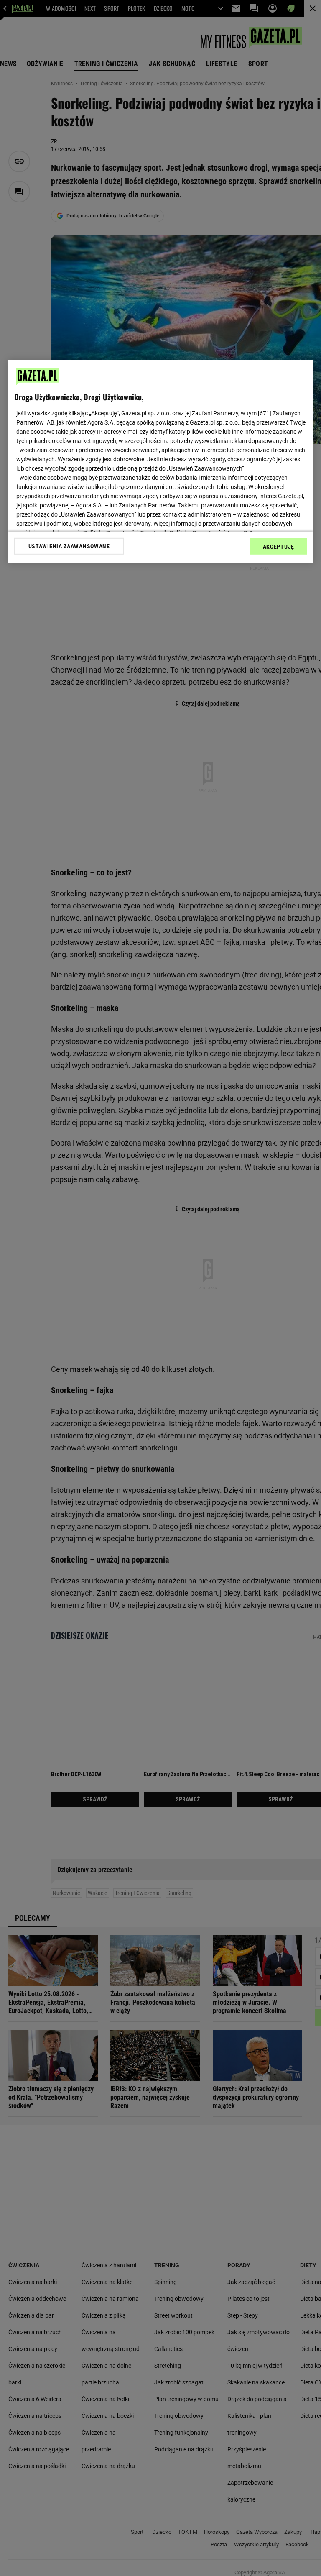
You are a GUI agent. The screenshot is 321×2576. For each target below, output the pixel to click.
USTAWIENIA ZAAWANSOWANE (69, 546)
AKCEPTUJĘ (279, 547)
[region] (160, 462)
